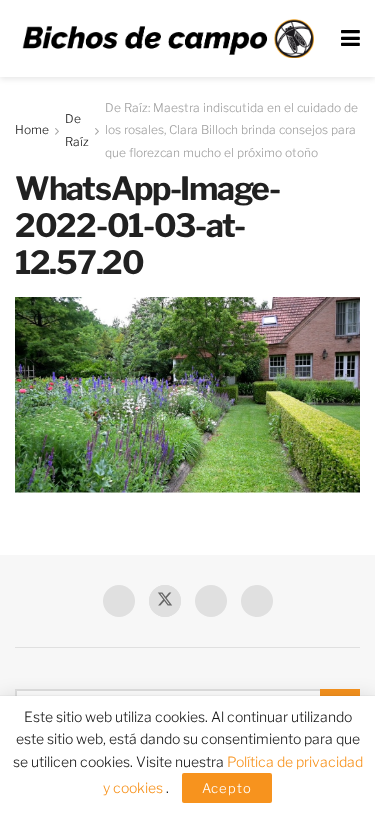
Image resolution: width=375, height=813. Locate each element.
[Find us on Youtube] (211, 601)
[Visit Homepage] (168, 38)
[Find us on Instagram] (257, 601)
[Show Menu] (350, 38)
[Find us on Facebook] (119, 601)
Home (32, 129)
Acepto (227, 788)
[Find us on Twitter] (165, 601)
